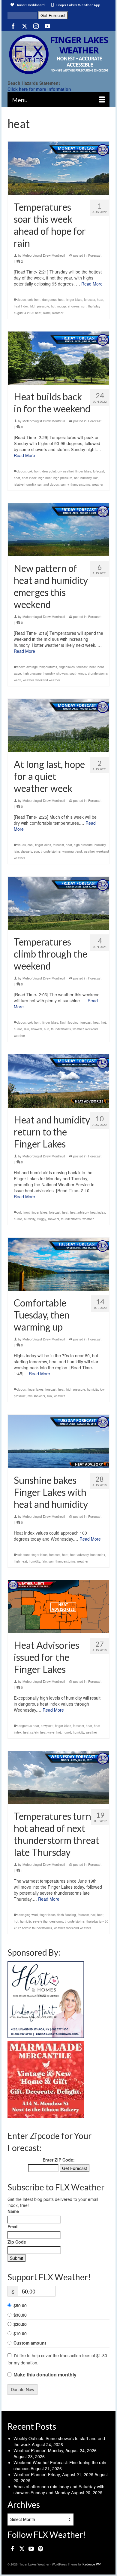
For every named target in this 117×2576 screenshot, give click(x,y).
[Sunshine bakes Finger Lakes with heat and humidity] (58, 1441)
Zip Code (17, 2242)
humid (18, 1029)
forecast (90, 300)
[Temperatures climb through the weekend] (58, 903)
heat (100, 300)
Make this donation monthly (45, 2375)
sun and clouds (48, 484)
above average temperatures (37, 667)
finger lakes (74, 300)
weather (58, 313)
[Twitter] (25, 26)
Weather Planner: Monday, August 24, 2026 (55, 2450)
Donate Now (22, 2389)
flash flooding (69, 1022)
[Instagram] (36, 26)
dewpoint (47, 1726)
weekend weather (48, 680)
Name (13, 2211)
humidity (86, 478)
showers (74, 306)
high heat (45, 478)
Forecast (95, 255)
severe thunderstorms (48, 1921)
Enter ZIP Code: (59, 2160)
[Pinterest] (40, 2548)
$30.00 (20, 2315)
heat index (21, 306)
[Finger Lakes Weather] (58, 54)
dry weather (66, 471)
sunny (65, 484)
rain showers (36, 1396)
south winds (78, 674)
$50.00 (20, 2306)
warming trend (72, 851)
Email (13, 2226)
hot (53, 306)
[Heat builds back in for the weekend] (58, 358)
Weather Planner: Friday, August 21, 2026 (53, 2474)
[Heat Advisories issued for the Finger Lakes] (58, 1607)
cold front (34, 300)
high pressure (40, 306)
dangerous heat (53, 300)
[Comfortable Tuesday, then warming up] (58, 1264)
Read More (92, 284)
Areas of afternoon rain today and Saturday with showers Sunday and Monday (59, 2489)
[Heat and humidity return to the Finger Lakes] (58, 1081)
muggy (62, 306)
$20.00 (20, 2324)
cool (30, 845)
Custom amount (30, 2343)
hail (93, 1915)
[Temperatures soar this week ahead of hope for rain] (58, 168)
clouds (21, 300)
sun (84, 306)
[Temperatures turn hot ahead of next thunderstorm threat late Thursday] (58, 1778)
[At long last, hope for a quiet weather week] (58, 725)
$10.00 (20, 2333)
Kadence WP (92, 2564)
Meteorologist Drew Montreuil (44, 255)
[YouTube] (47, 26)
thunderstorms (80, 484)
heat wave (47, 1732)
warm (47, 313)
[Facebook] (13, 26)
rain (96, 478)
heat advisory (79, 1212)
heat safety (31, 1732)
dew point (49, 471)
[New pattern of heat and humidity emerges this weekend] (58, 530)
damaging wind (27, 1915)
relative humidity (25, 484)
